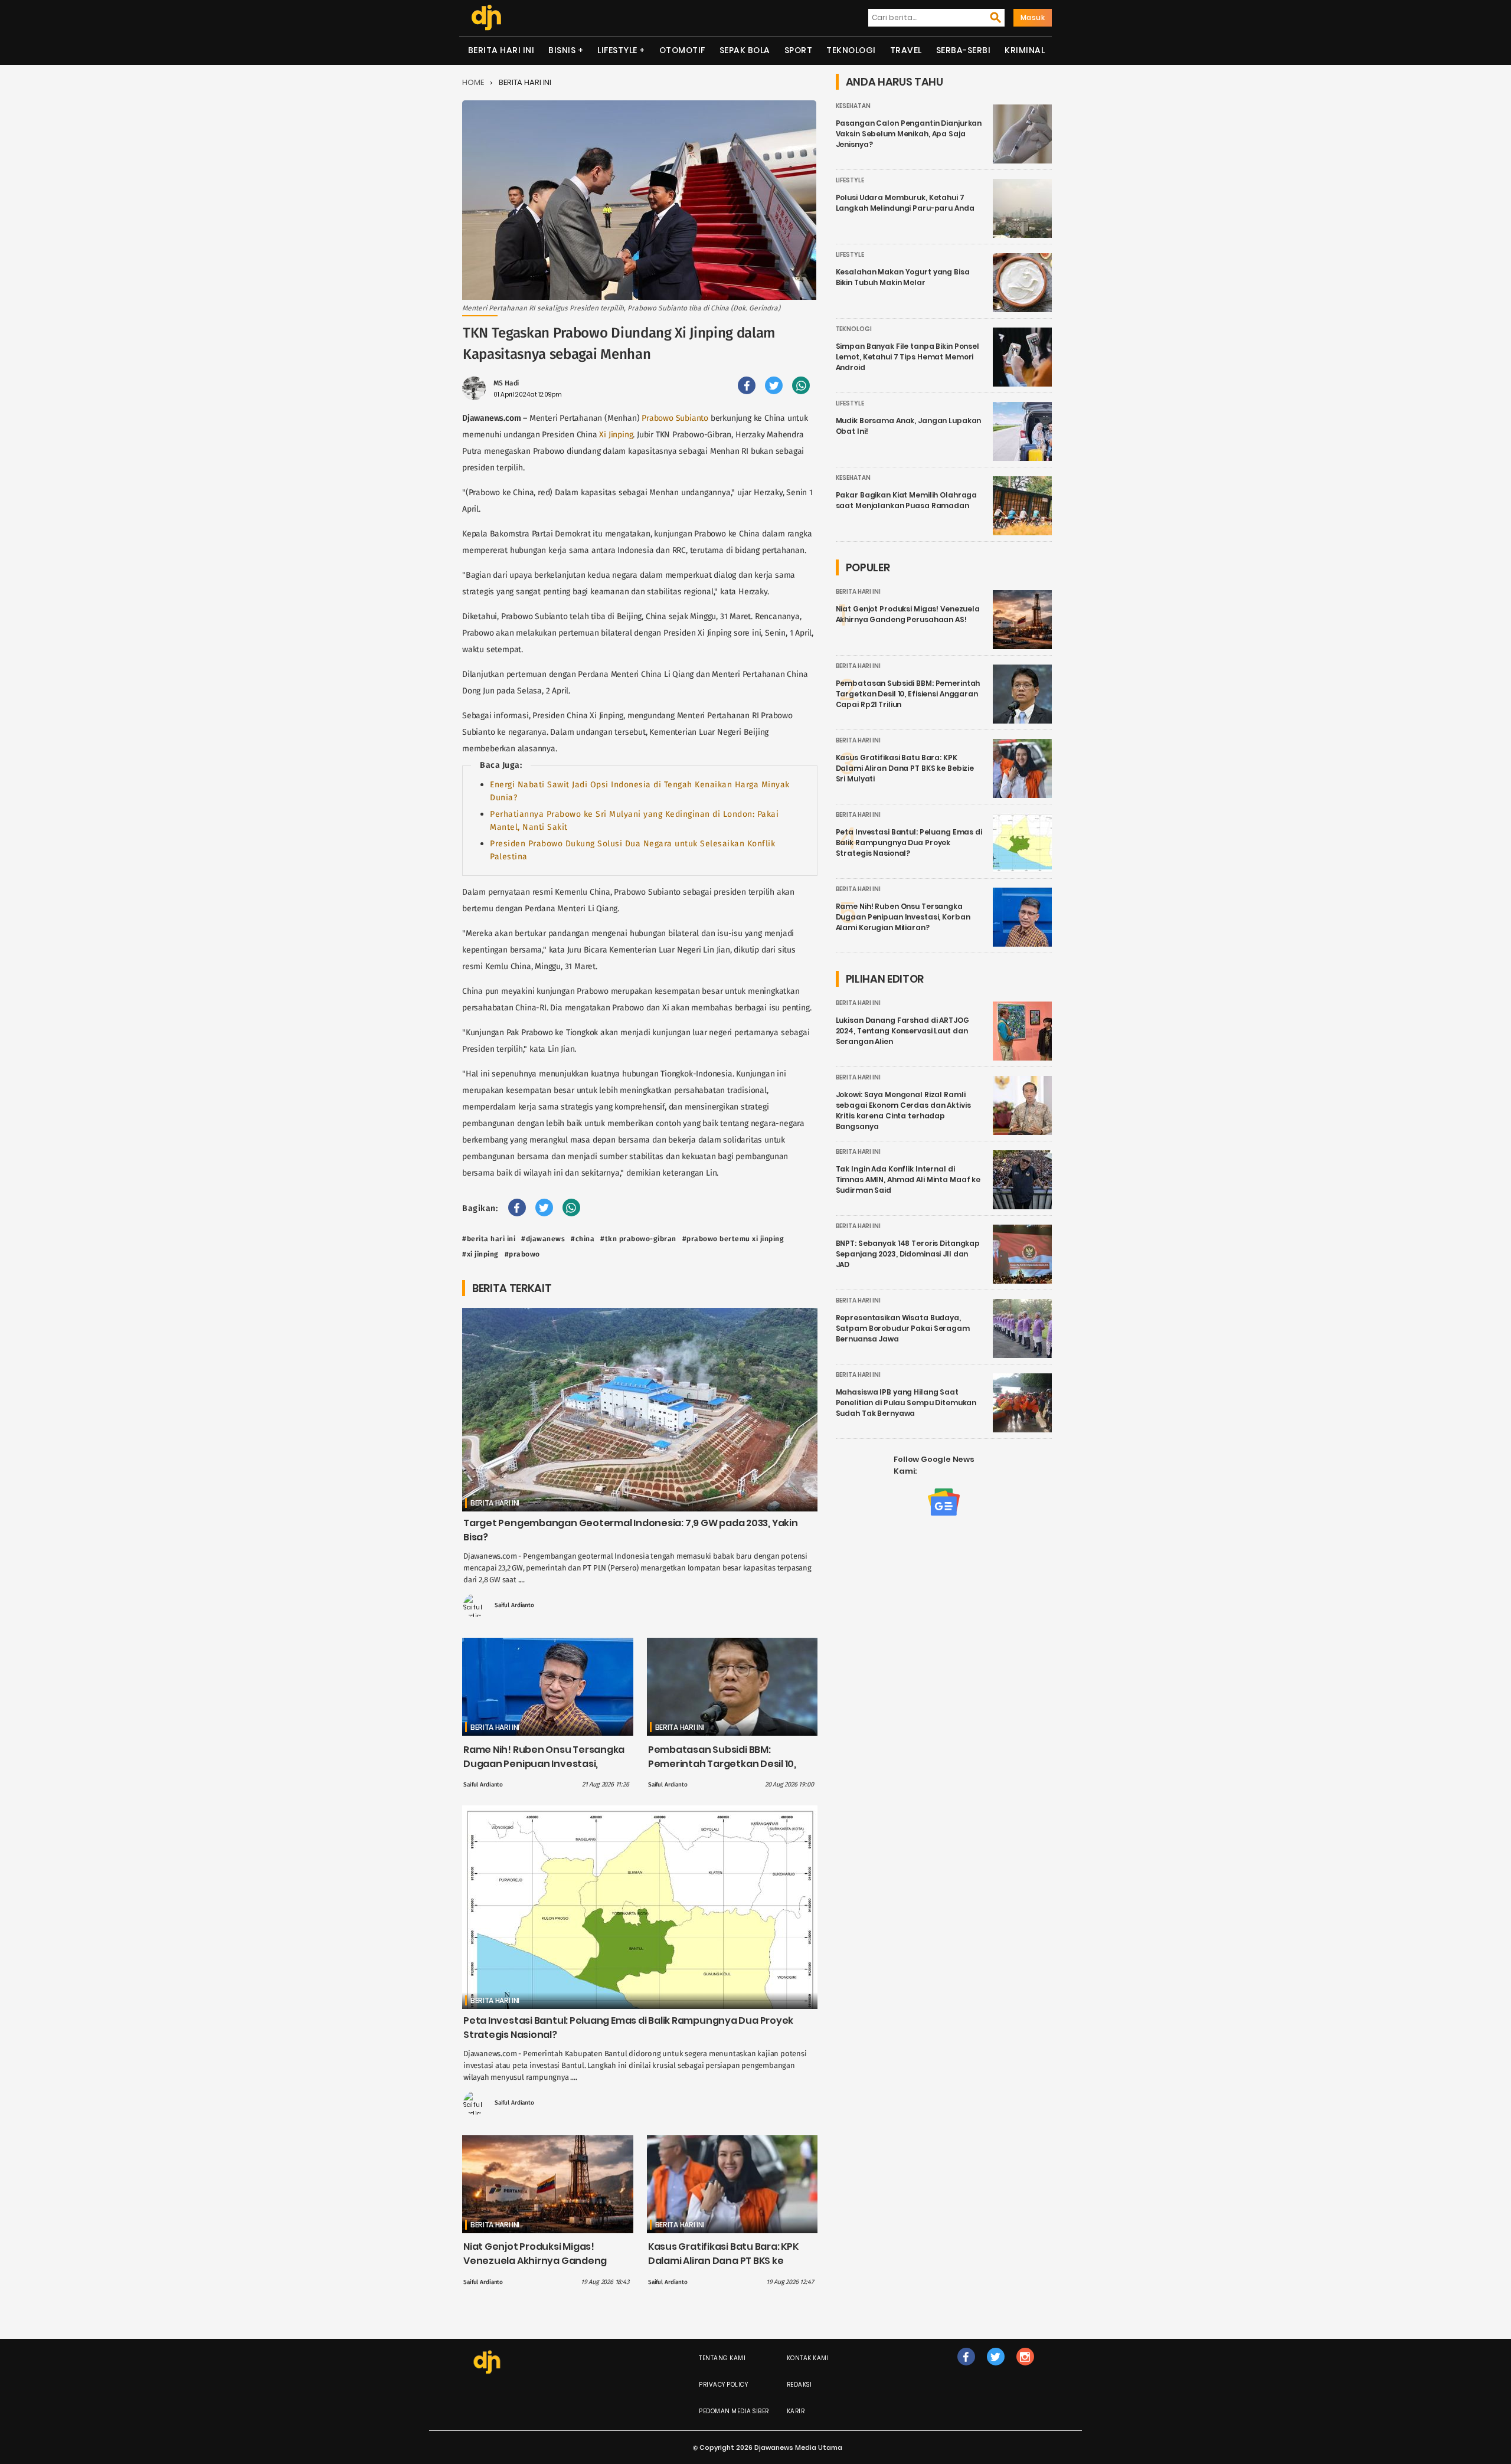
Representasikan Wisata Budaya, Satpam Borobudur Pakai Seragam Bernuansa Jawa (903, 1328)
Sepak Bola (745, 50)
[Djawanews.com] (486, 18)
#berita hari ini (489, 1239)
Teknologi (851, 50)
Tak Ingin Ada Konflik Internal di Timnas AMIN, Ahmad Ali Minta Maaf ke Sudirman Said (908, 1179)
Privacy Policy (723, 2385)
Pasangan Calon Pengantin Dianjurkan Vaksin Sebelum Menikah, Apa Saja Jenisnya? (909, 134)
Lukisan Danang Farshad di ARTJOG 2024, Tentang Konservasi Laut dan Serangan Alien (902, 1031)
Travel (906, 50)
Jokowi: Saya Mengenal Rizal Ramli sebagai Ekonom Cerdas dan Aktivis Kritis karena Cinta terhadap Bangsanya (903, 1110)
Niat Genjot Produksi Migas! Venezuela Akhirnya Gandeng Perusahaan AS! (535, 2261)
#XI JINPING (480, 1254)
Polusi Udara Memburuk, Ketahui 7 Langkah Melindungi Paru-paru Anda (905, 203)
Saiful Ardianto (514, 1605)
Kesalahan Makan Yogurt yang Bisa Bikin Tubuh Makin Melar (903, 277)
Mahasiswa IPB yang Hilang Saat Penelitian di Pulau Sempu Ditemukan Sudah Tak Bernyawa (906, 1403)
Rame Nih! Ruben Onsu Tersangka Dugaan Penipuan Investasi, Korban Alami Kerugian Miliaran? (544, 1764)
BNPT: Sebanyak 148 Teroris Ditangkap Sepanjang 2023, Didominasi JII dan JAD (908, 1254)
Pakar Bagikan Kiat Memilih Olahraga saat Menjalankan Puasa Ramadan (907, 500)
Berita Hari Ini (501, 50)
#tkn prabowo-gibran (638, 1239)
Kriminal (1025, 50)
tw (995, 2369)
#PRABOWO (522, 1254)
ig (1025, 2369)
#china (583, 1239)
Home (473, 82)
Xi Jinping (616, 435)
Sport (799, 50)
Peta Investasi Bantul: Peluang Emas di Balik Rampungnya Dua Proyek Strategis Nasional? (909, 842)
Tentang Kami (722, 2358)
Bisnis (562, 50)
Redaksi (799, 2385)
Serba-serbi (964, 50)
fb (966, 2369)
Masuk (1033, 17)
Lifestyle (617, 50)
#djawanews (543, 1239)
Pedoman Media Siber (734, 2411)
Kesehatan (853, 106)
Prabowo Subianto (675, 418)
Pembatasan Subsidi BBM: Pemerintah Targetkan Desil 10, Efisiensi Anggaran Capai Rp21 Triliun (722, 1771)
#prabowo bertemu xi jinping (733, 1239)
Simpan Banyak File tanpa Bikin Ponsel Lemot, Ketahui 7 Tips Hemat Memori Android (907, 357)
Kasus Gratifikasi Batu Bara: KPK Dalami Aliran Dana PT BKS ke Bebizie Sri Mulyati (723, 2261)
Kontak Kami (808, 2358)
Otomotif (682, 50)
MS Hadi (506, 383)
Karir (796, 2411)
